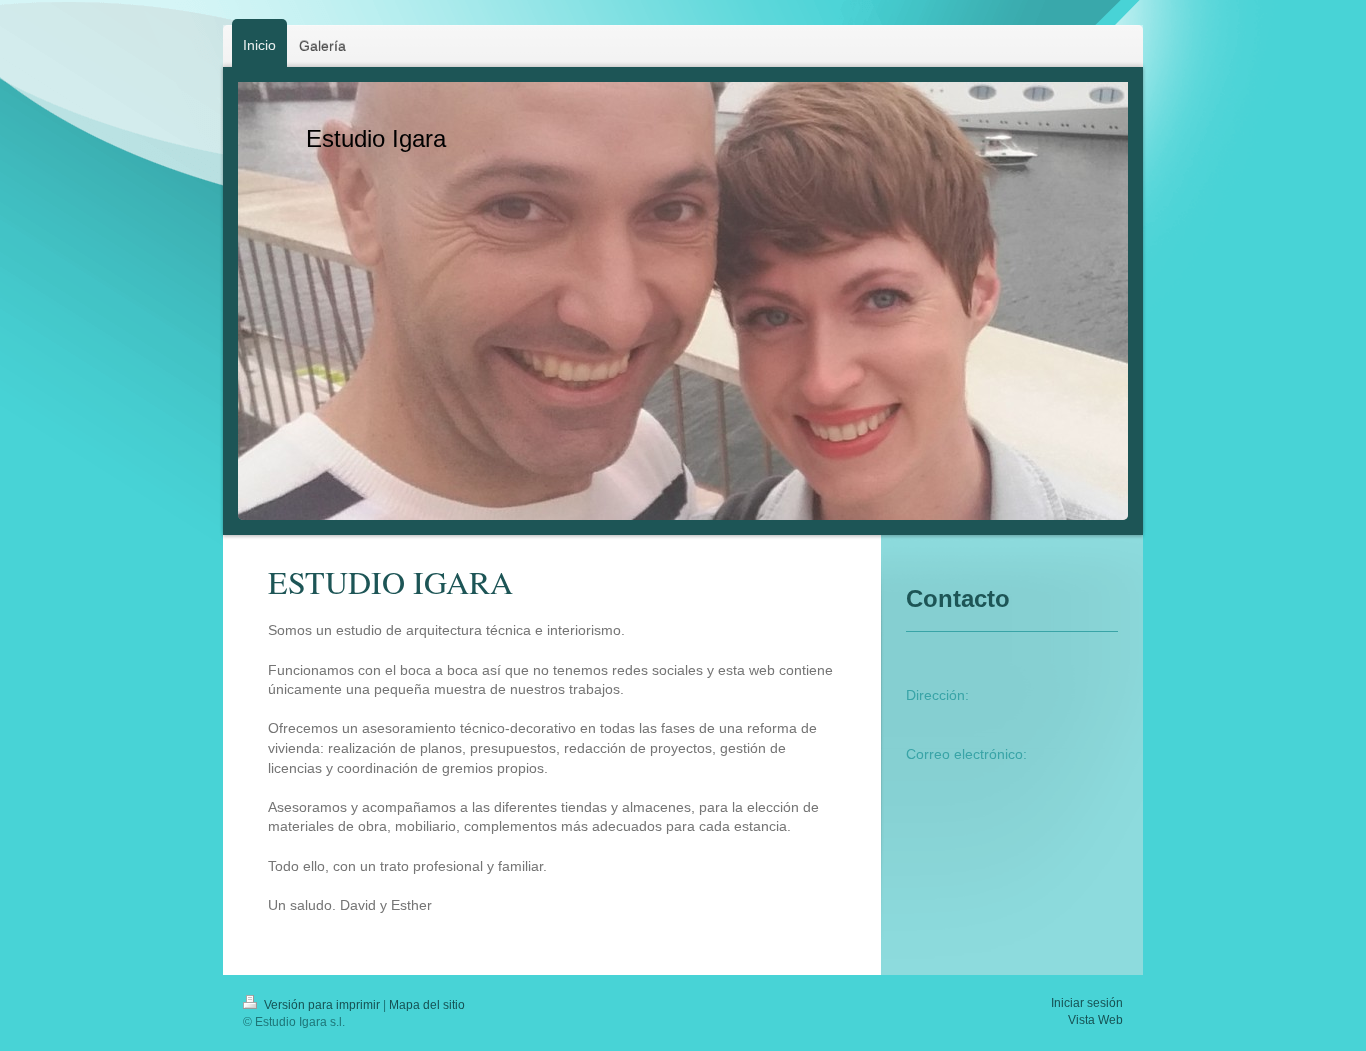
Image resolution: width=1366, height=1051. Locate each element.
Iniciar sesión (1087, 1003)
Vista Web (1095, 1020)
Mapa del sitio (427, 1005)
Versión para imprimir (322, 1005)
